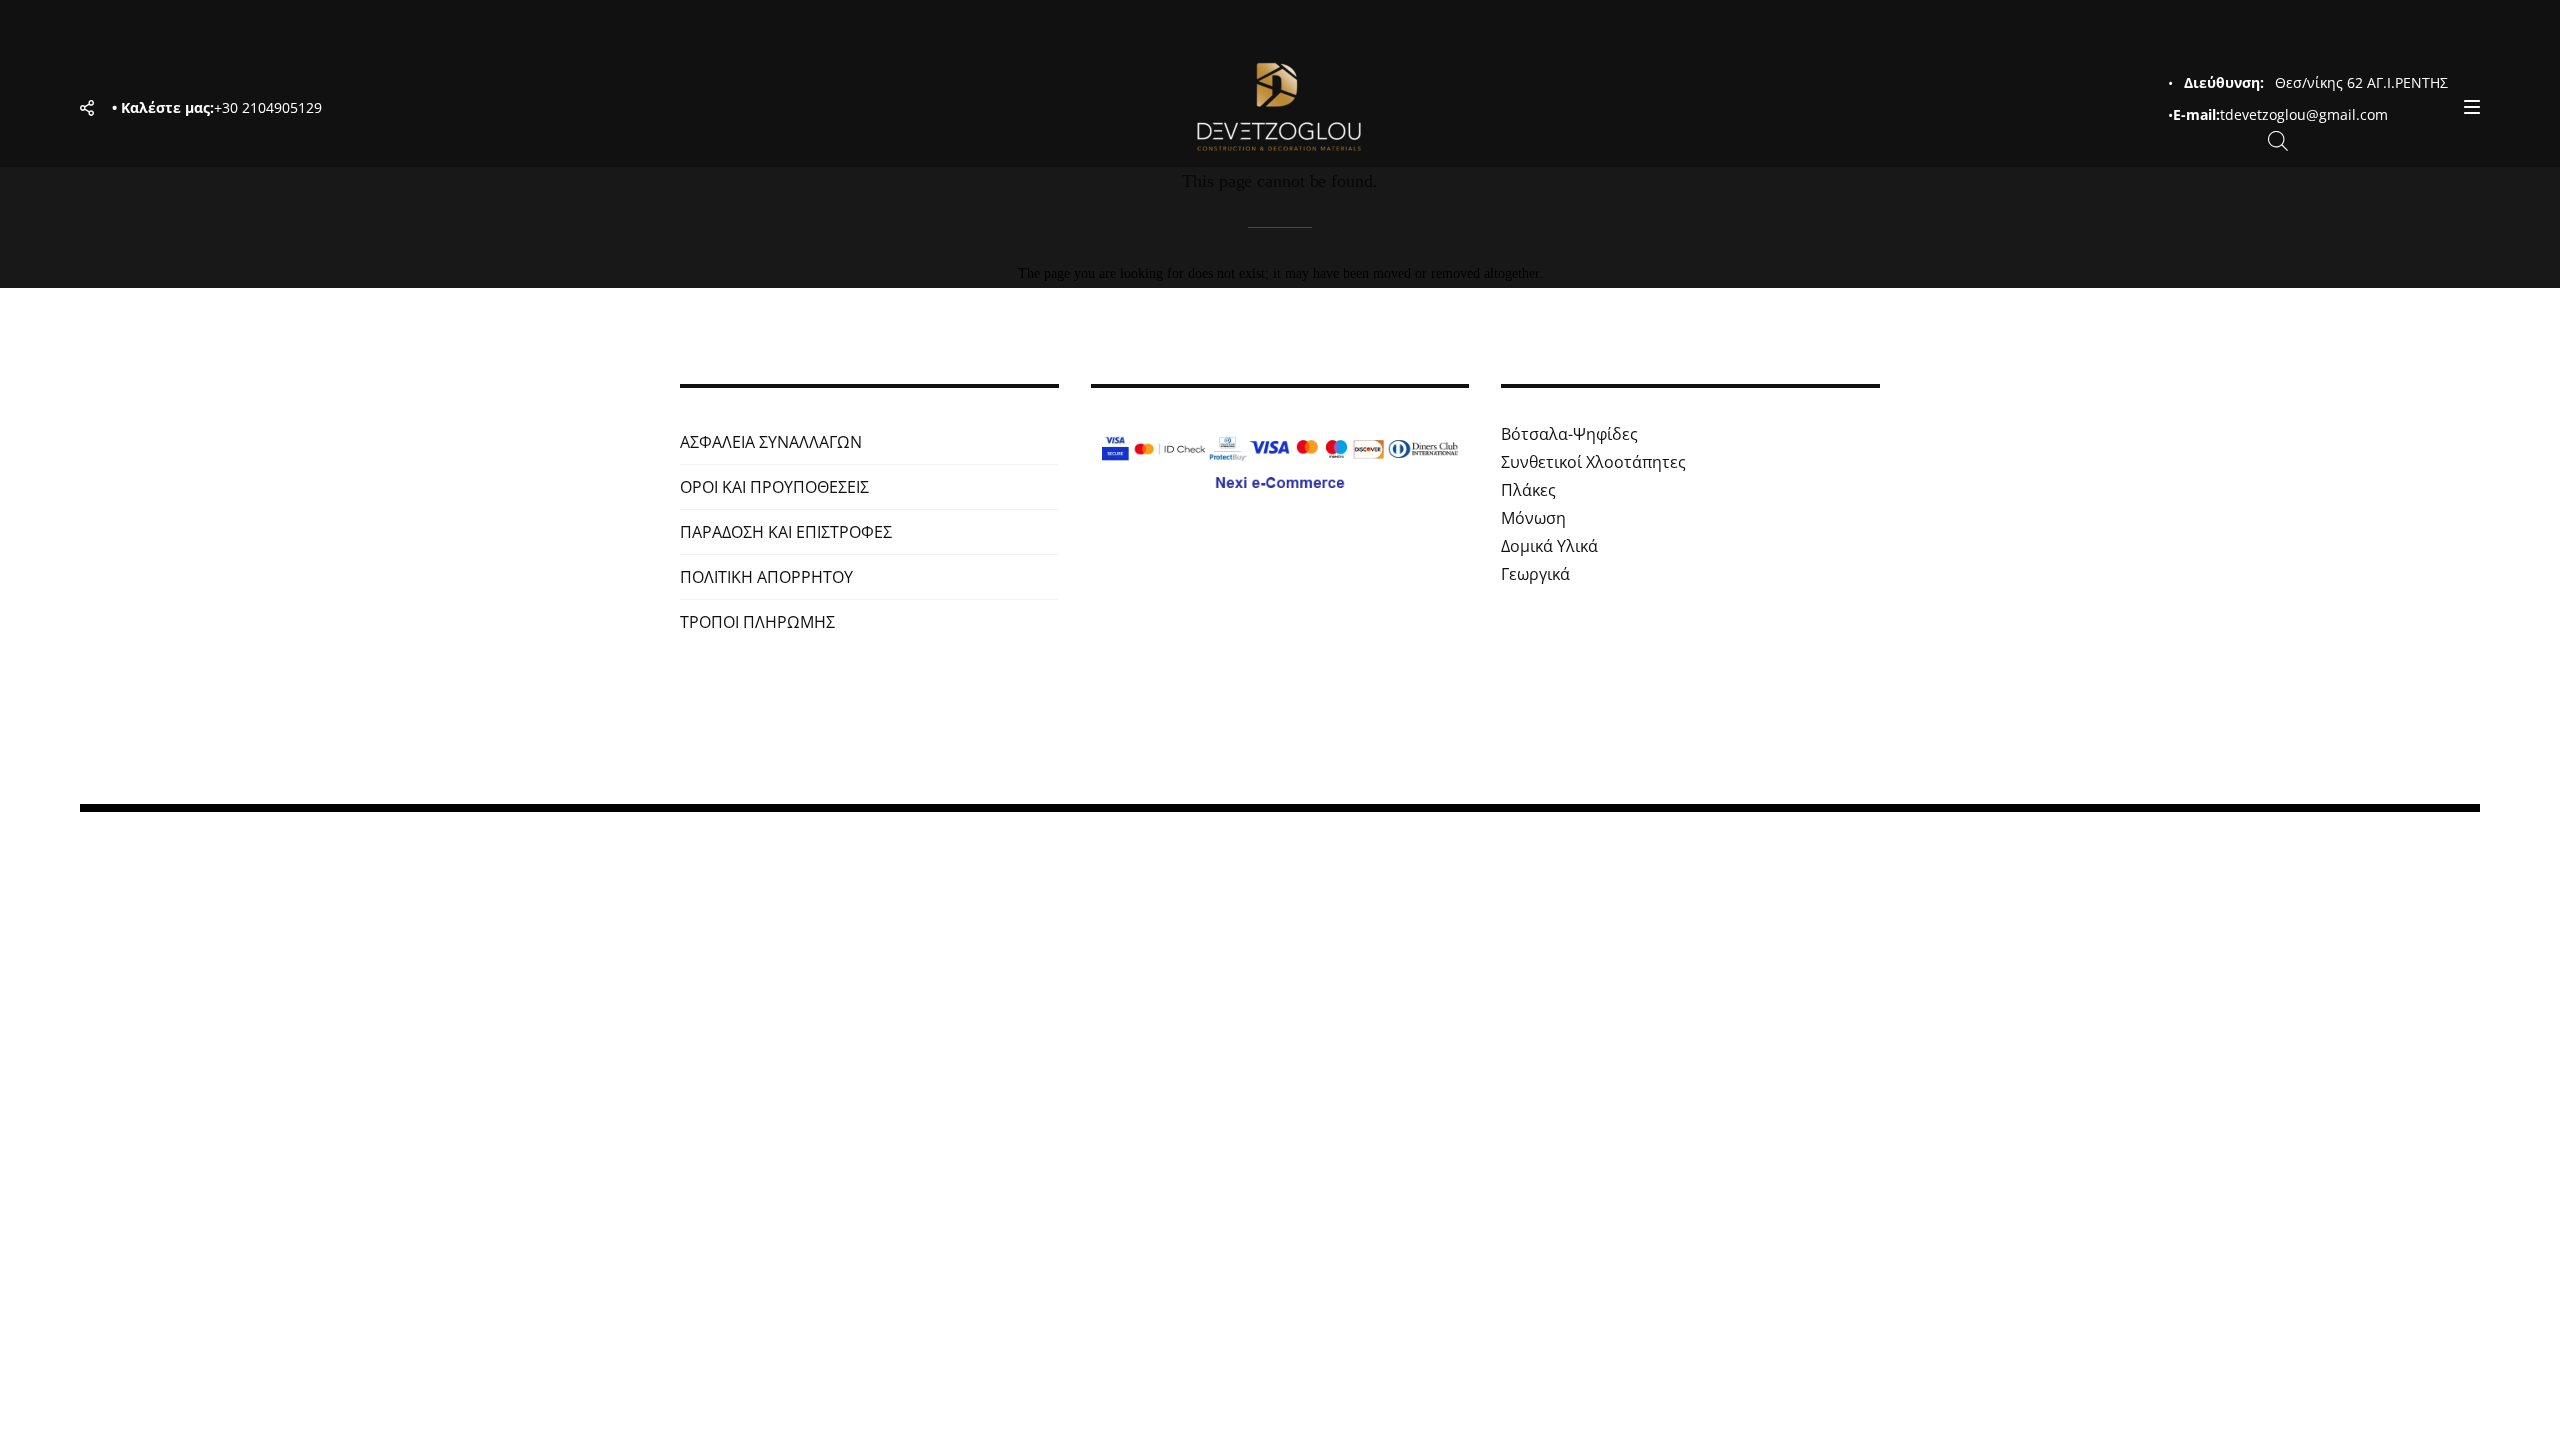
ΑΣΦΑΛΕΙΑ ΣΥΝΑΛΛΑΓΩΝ (771, 442)
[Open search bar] (2278, 139)
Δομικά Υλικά (1549, 546)
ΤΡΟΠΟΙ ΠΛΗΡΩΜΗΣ (757, 622)
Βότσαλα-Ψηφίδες (1569, 434)
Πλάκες (1528, 490)
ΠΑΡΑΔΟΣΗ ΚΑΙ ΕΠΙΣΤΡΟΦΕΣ (786, 532)
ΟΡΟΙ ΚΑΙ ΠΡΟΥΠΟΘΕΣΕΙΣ (774, 487)
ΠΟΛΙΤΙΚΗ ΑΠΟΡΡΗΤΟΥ (766, 577)
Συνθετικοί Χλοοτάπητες (1593, 462)
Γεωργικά (1535, 574)
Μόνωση (1533, 518)
